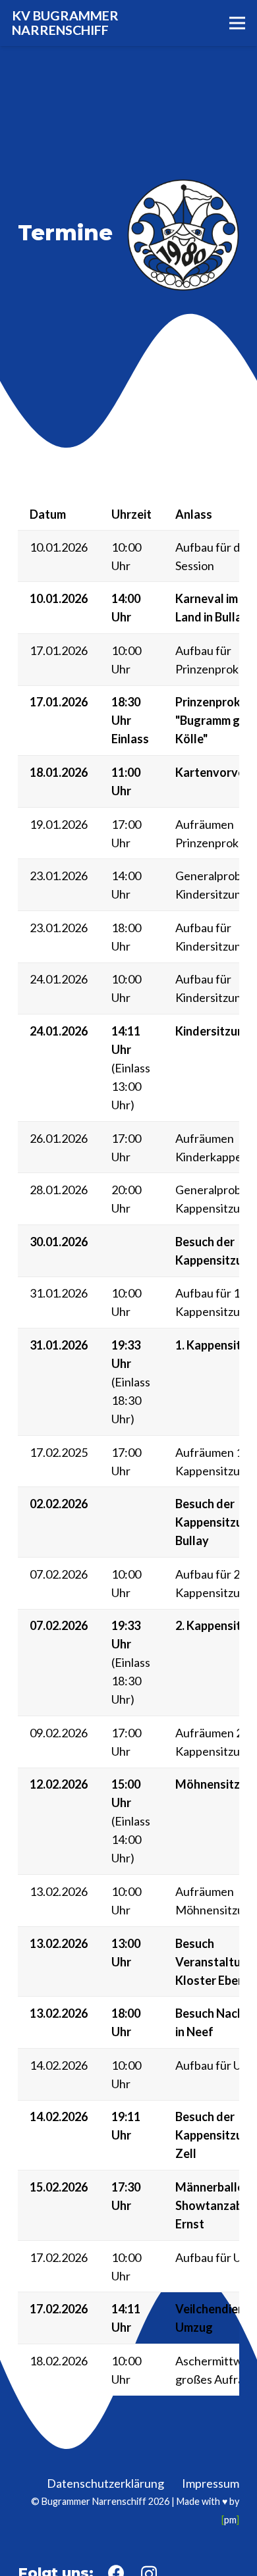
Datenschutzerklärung (105, 2483)
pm (230, 2520)
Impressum (211, 2483)
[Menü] (238, 23)
